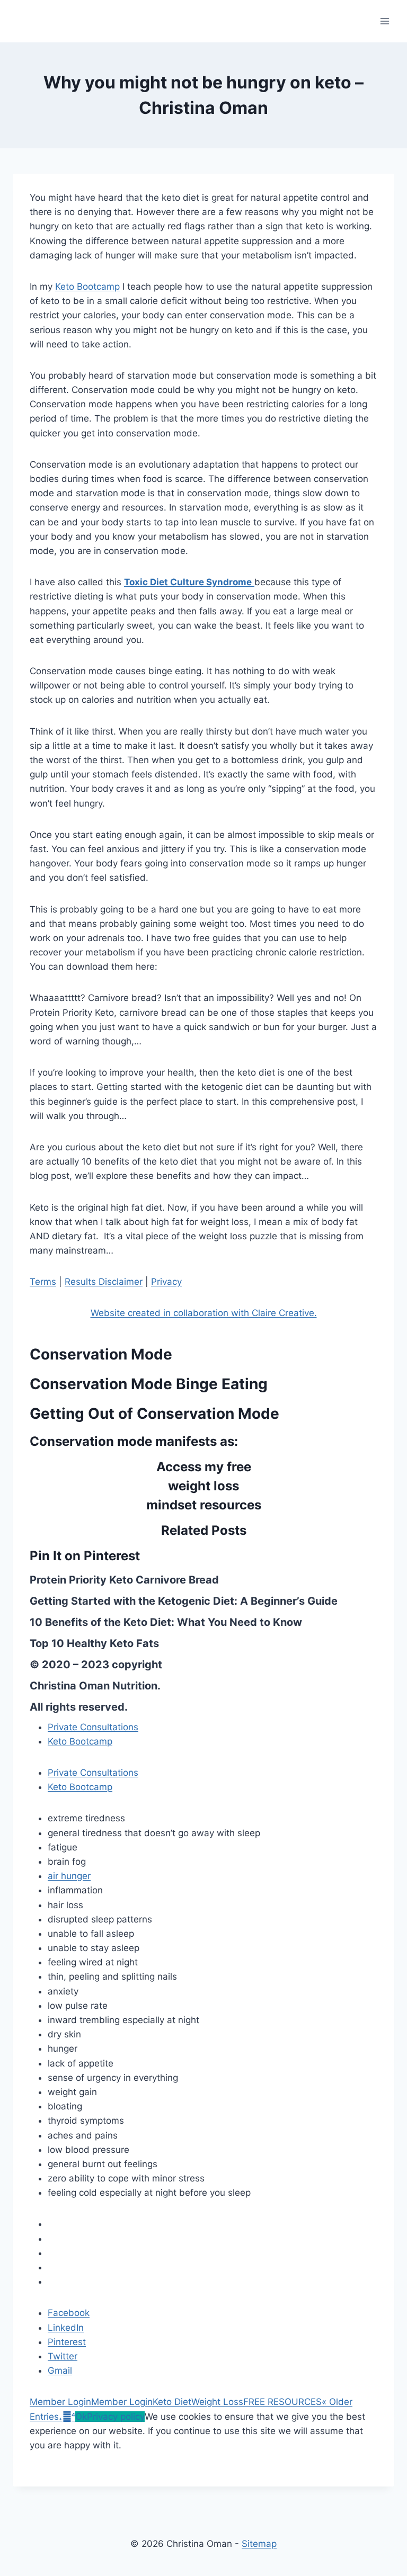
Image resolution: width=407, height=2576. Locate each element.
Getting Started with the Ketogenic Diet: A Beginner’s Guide (184, 1601)
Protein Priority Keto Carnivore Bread (124, 1580)
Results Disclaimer (104, 1282)
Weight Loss (217, 2402)
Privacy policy (116, 2417)
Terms (43, 1282)
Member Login (60, 2402)
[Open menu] (384, 21)
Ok (81, 2417)
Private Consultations (93, 1727)
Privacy (166, 1282)
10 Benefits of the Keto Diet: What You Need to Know (166, 1622)
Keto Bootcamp (87, 287)
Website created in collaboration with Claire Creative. (204, 1313)
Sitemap (259, 2544)
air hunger (69, 1876)
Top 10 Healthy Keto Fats (94, 1643)
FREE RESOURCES (282, 2402)
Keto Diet (172, 2402)
